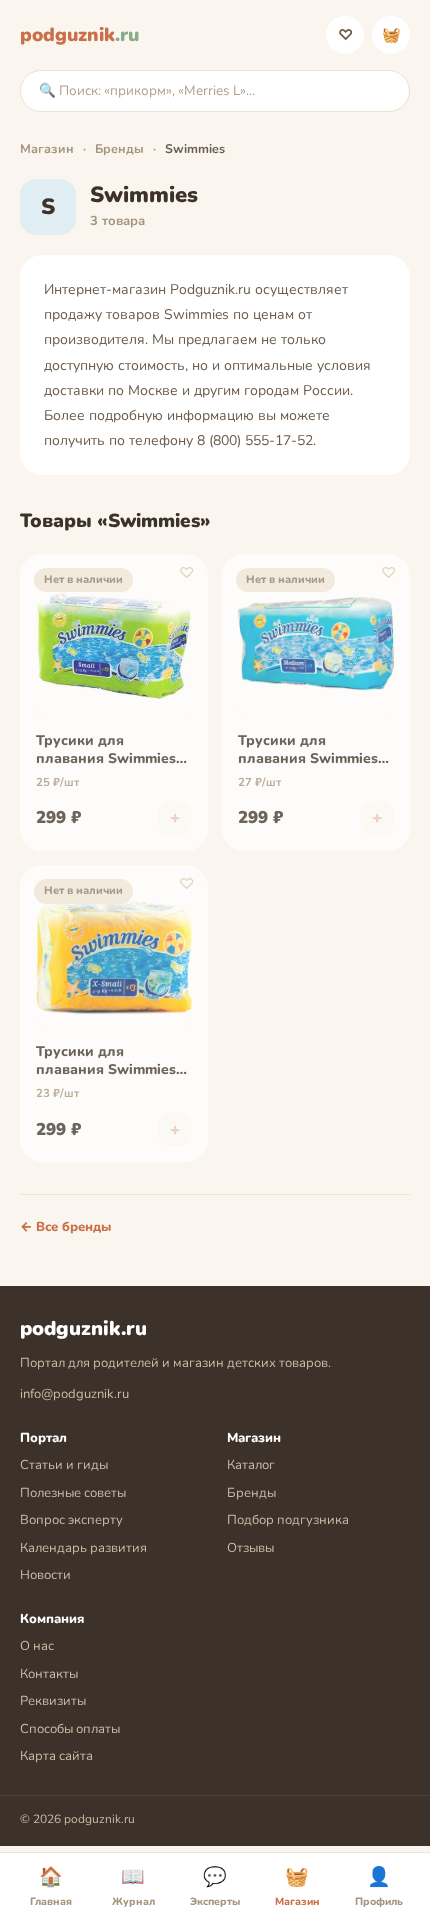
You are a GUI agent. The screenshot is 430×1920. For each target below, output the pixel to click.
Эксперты (215, 1887)
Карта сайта (56, 1756)
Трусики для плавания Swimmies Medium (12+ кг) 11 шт (314, 751)
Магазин (47, 148)
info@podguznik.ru (74, 1394)
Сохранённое (345, 35)
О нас (37, 1646)
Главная (51, 1887)
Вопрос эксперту (71, 1520)
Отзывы (250, 1548)
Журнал (133, 1887)
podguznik (79, 35)
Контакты (49, 1674)
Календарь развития (83, 1548)
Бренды (119, 148)
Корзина (391, 35)
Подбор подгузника (288, 1520)
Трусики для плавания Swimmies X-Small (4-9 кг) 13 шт (112, 1062)
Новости (45, 1575)
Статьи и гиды (64, 1465)
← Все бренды (65, 1227)
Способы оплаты (70, 1729)
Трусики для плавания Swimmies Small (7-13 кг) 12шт (106, 751)
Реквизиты (53, 1701)
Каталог (251, 1465)
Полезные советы (73, 1493)
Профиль (379, 1887)
